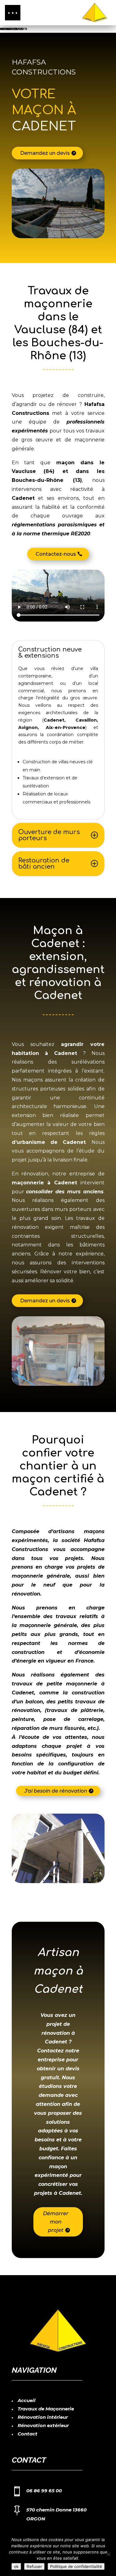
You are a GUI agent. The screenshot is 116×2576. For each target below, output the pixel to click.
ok (16, 2566)
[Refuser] (108, 2554)
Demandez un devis (45, 153)
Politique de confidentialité (76, 2566)
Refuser (34, 2566)
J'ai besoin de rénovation (56, 1791)
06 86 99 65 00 (44, 2491)
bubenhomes (11, 29)
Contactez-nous (56, 554)
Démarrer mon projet (56, 2222)
